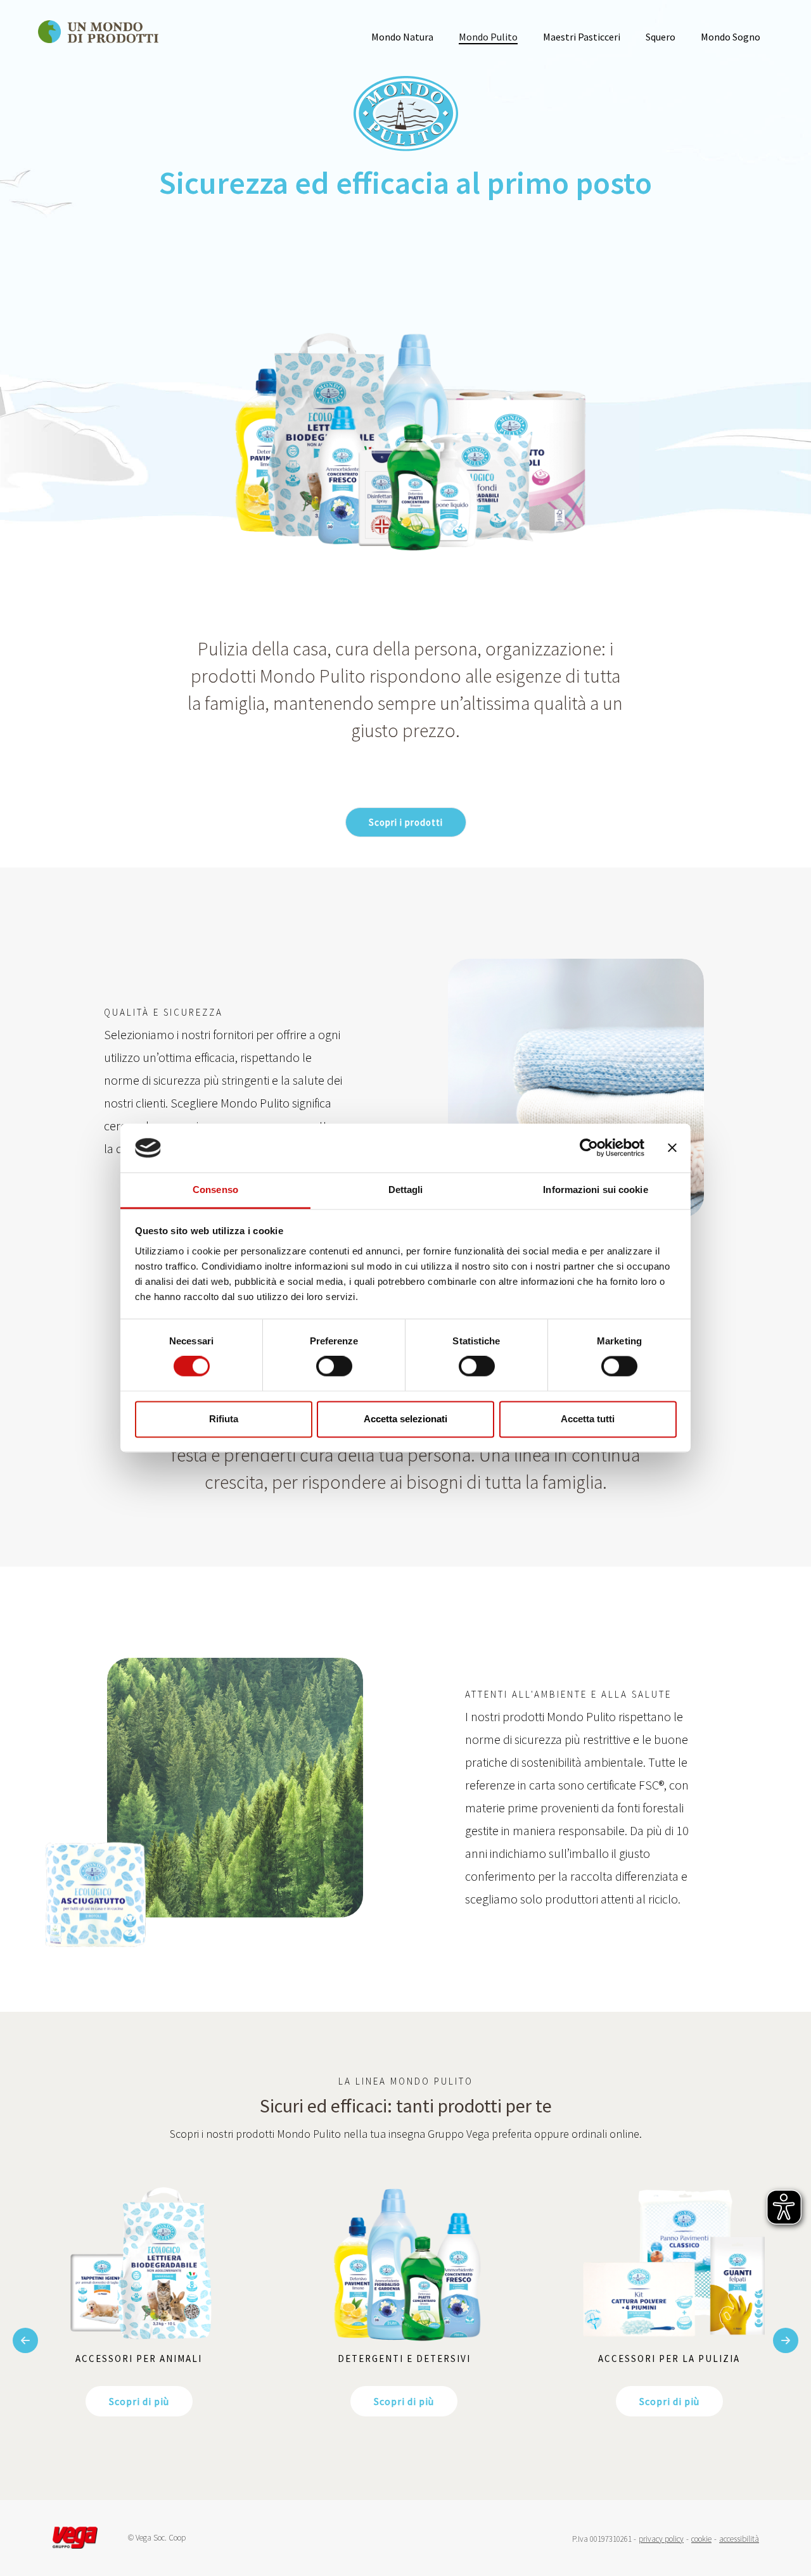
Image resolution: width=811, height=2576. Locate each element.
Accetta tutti (588, 1419)
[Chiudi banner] (672, 1148)
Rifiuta (224, 1419)
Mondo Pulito (488, 37)
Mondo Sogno (731, 37)
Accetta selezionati (405, 1419)
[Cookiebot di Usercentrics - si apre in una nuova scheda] (589, 1148)
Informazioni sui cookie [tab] (595, 1190)
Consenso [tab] (215, 1190)
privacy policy (661, 2539)
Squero (661, 37)
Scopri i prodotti (406, 822)
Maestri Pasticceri (582, 37)
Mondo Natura (402, 37)
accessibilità (739, 2539)
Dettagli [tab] (406, 1190)
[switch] (334, 1367)
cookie (701, 2539)
